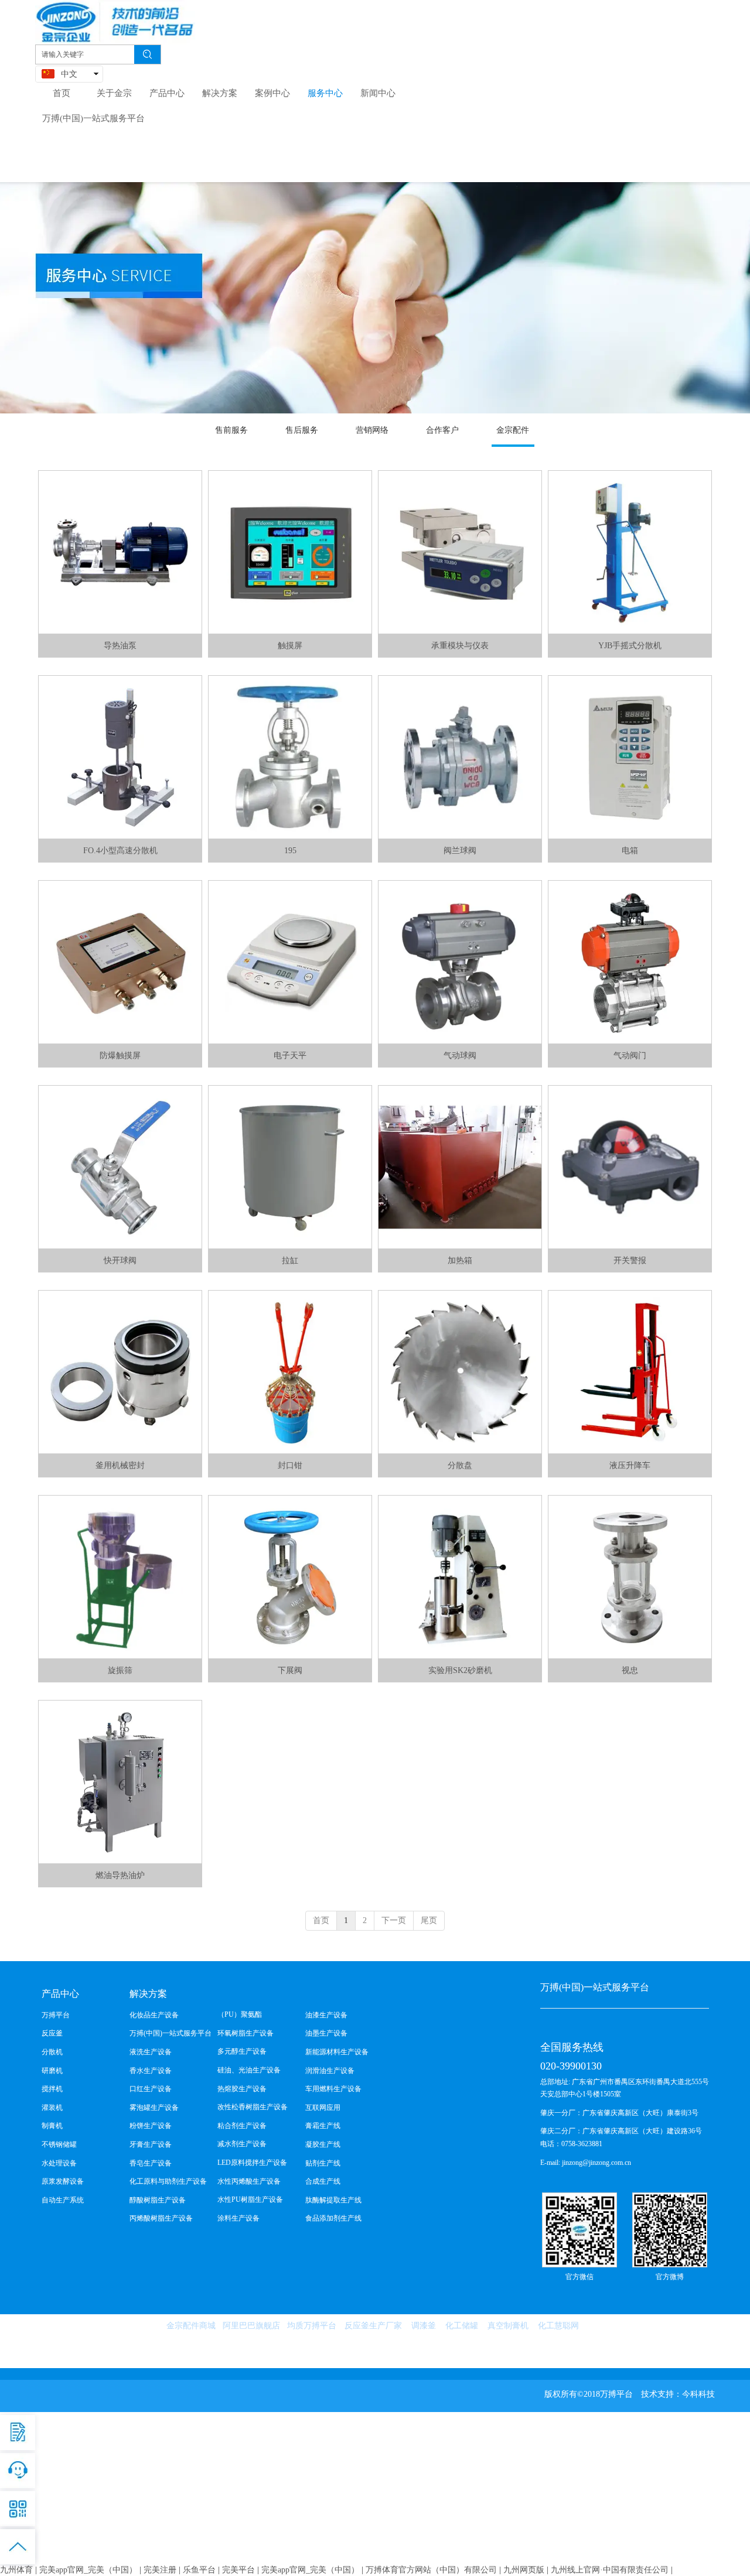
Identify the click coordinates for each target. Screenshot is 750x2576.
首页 (321, 1920)
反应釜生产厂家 (373, 2326)
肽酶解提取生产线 (333, 2200)
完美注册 (160, 2570)
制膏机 (52, 2126)
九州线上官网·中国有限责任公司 (610, 2570)
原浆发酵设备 (63, 2181)
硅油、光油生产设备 (249, 2070)
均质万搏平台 (312, 2326)
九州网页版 (524, 2570)
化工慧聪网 (558, 2326)
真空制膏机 (508, 2326)
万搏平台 (56, 2015)
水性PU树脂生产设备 (250, 2199)
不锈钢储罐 (59, 2144)
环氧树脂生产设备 (246, 2033)
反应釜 (52, 2033)
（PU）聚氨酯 (240, 2014)
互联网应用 (323, 2108)
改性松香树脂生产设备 (253, 2107)
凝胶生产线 (323, 2144)
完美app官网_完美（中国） (88, 2570)
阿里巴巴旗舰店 (251, 2326)
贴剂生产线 (323, 2163)
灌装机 (52, 2108)
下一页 (394, 1920)
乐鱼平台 (199, 2570)
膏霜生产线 (323, 2126)
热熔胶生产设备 (242, 2089)
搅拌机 (52, 2089)
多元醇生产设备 (242, 2051)
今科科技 (698, 2394)
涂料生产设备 (238, 2218)
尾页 (429, 1920)
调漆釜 (424, 2326)
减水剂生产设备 (242, 2144)
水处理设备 (59, 2163)
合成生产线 (323, 2181)
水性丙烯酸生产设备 (249, 2181)
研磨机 (52, 2071)
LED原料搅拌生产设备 (252, 2163)
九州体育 (16, 2570)
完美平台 (238, 2570)
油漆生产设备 (326, 2015)
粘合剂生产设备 (242, 2126)
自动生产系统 (63, 2200)
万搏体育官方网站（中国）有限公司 (431, 2570)
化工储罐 (462, 2326)
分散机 (52, 2052)
